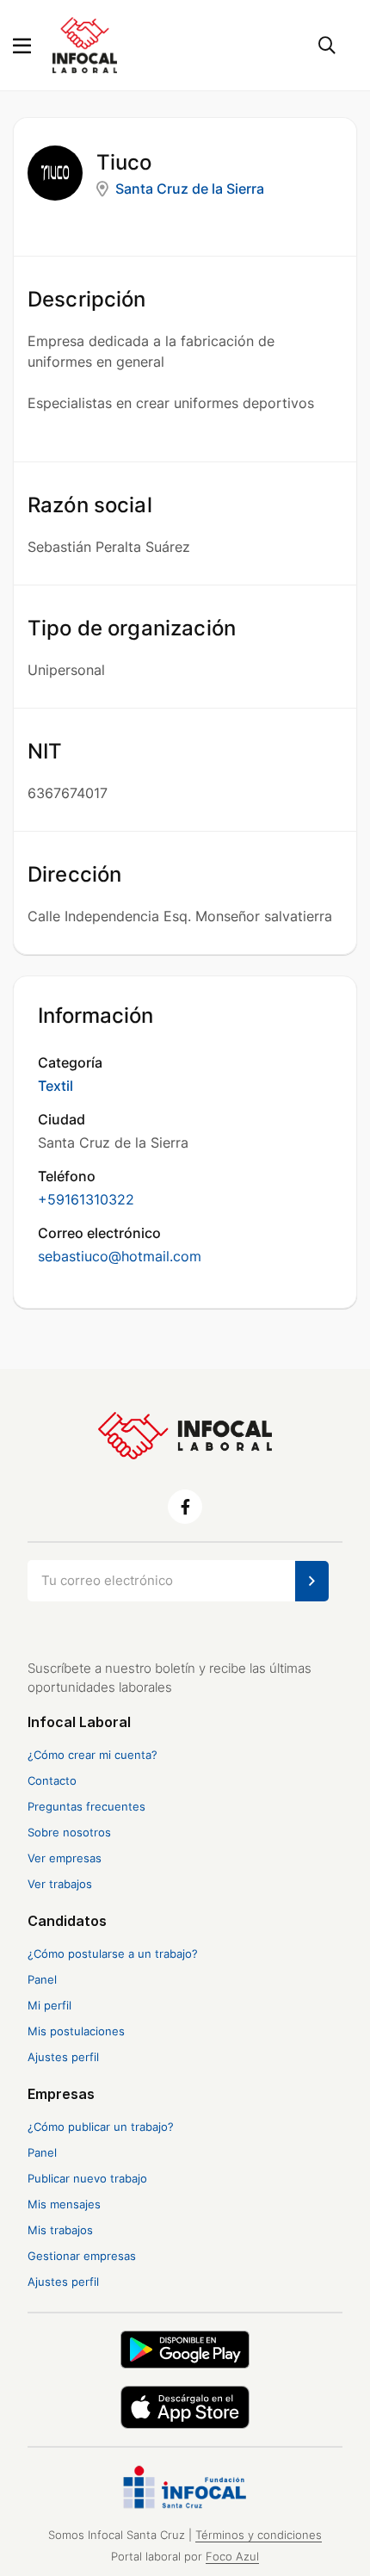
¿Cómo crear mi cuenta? (92, 1755)
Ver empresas (65, 1858)
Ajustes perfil (63, 2057)
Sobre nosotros (69, 1832)
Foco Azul (232, 2557)
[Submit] (312, 1581)
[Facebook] (185, 1507)
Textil (55, 1086)
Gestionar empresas (82, 2256)
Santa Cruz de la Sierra (190, 189)
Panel (42, 1979)
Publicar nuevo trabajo (87, 2178)
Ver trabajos (60, 1884)
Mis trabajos (60, 2230)
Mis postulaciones (76, 2031)
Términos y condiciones (259, 2535)
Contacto (52, 1780)
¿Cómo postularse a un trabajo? (113, 1954)
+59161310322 (86, 1199)
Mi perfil (49, 2005)
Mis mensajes (64, 2204)
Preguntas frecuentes (86, 1806)
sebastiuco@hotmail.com (120, 1256)
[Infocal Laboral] (85, 44)
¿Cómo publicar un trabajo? (101, 2127)
